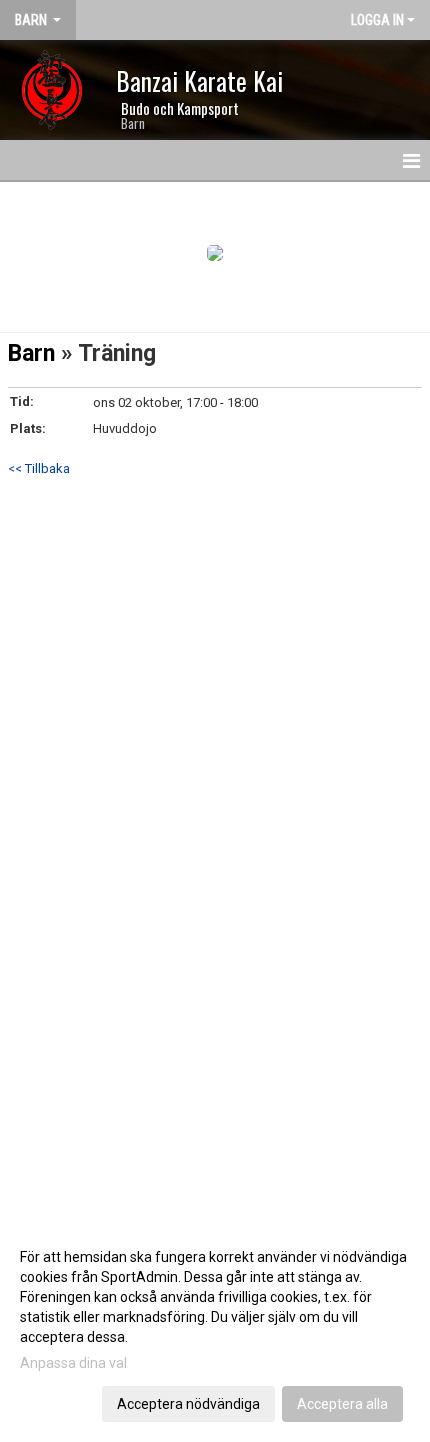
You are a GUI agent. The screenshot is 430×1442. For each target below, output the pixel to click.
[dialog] (215, 1329)
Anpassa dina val (73, 1363)
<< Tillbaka (39, 468)
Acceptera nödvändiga (188, 1404)
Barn (31, 353)
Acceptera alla (342, 1404)
